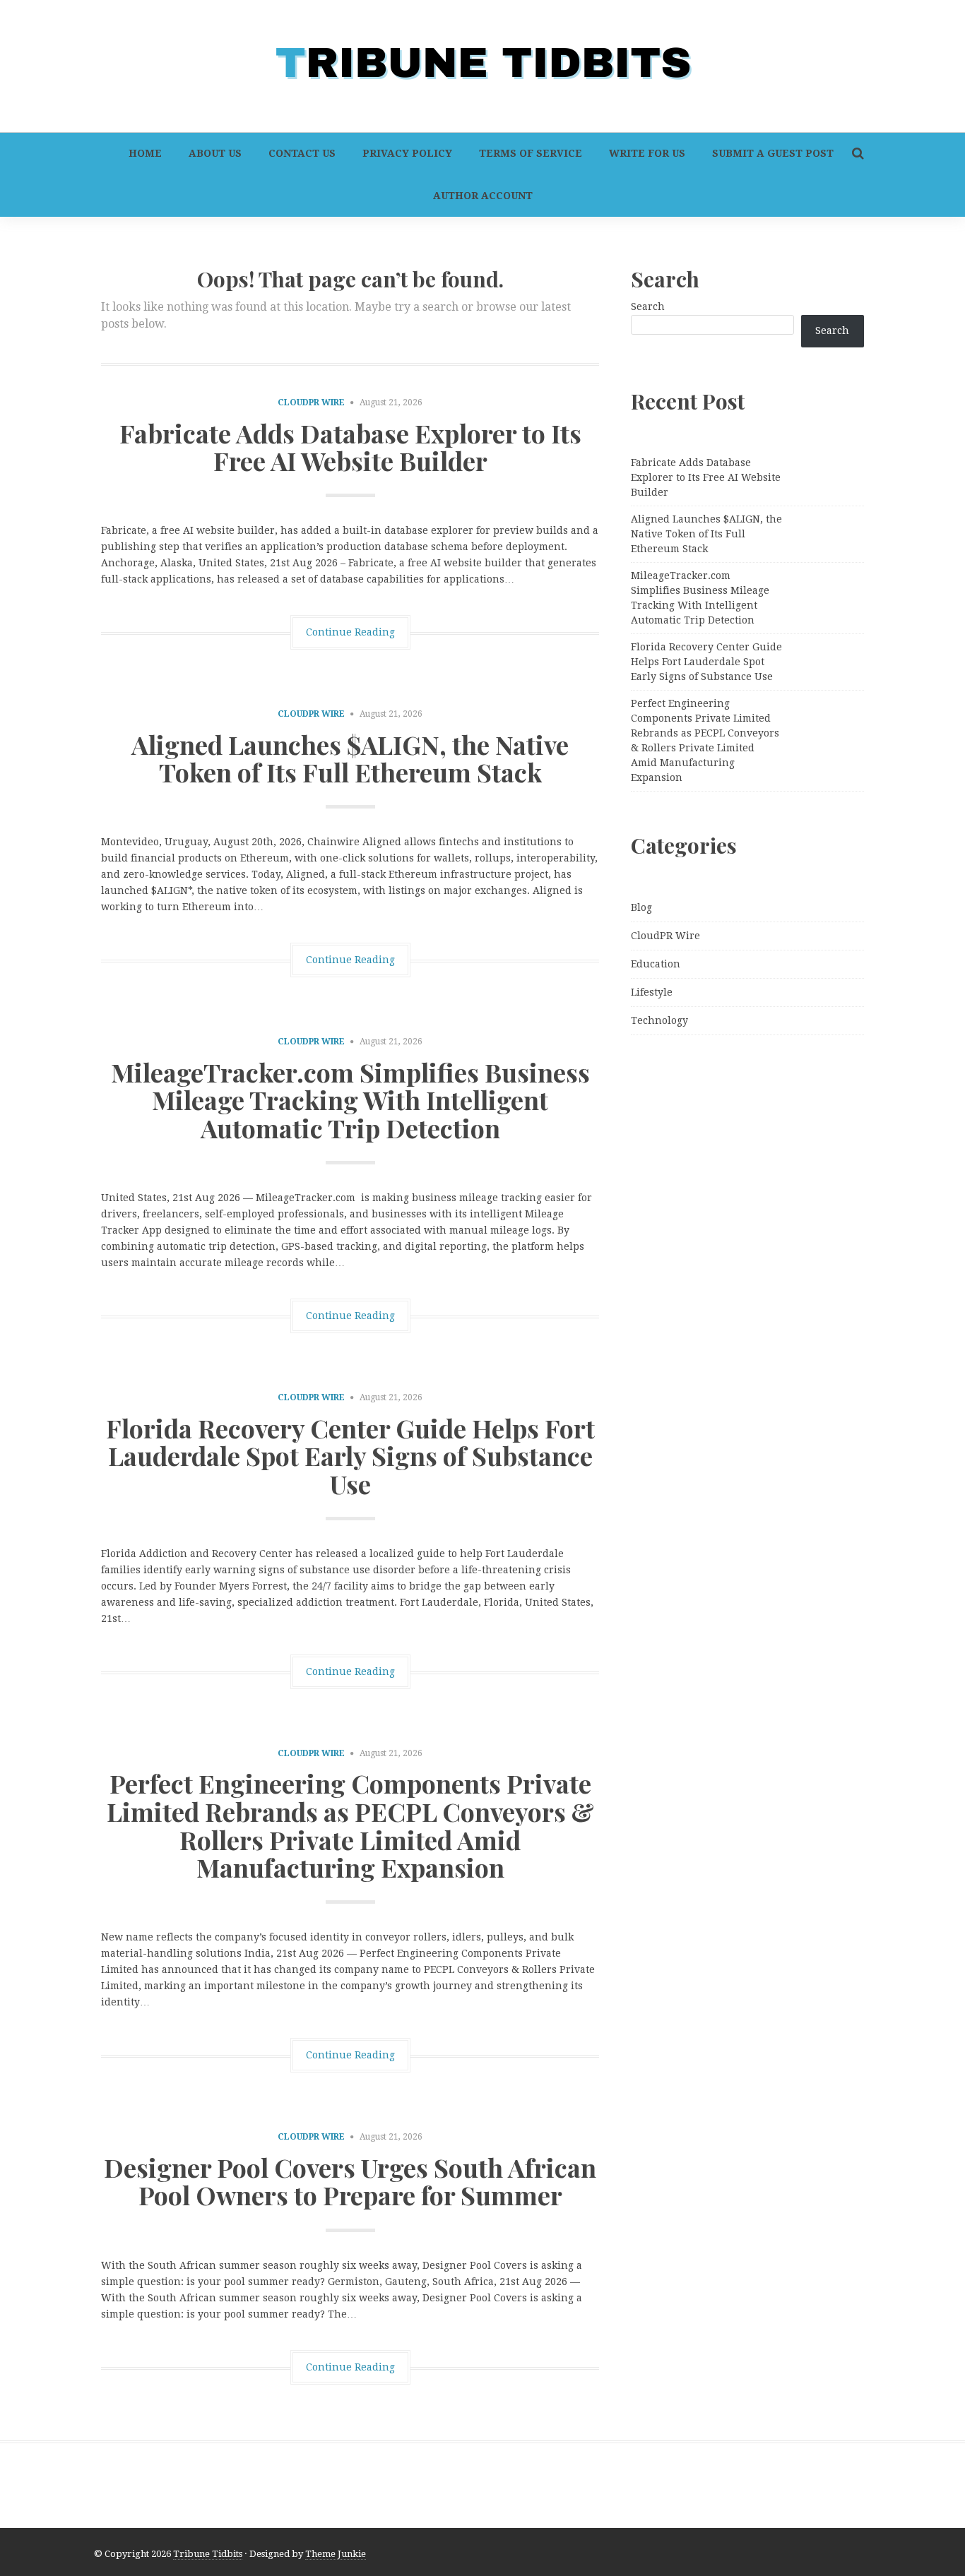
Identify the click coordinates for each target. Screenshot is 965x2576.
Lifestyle (652, 992)
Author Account (483, 196)
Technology (659, 1020)
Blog (641, 907)
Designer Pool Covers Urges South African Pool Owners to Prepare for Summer (350, 2181)
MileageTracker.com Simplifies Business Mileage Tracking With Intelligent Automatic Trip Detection (350, 1100)
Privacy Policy (407, 153)
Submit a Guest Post (773, 153)
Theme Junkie (336, 2554)
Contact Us (302, 153)
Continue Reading (350, 632)
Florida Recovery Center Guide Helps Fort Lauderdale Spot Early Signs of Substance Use (350, 1456)
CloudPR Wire (311, 402)
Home (145, 153)
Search (648, 306)
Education (656, 964)
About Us (215, 153)
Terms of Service (531, 153)
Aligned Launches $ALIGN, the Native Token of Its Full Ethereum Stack (350, 758)
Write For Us (647, 153)
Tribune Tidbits (208, 2554)
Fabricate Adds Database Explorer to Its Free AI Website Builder (350, 447)
